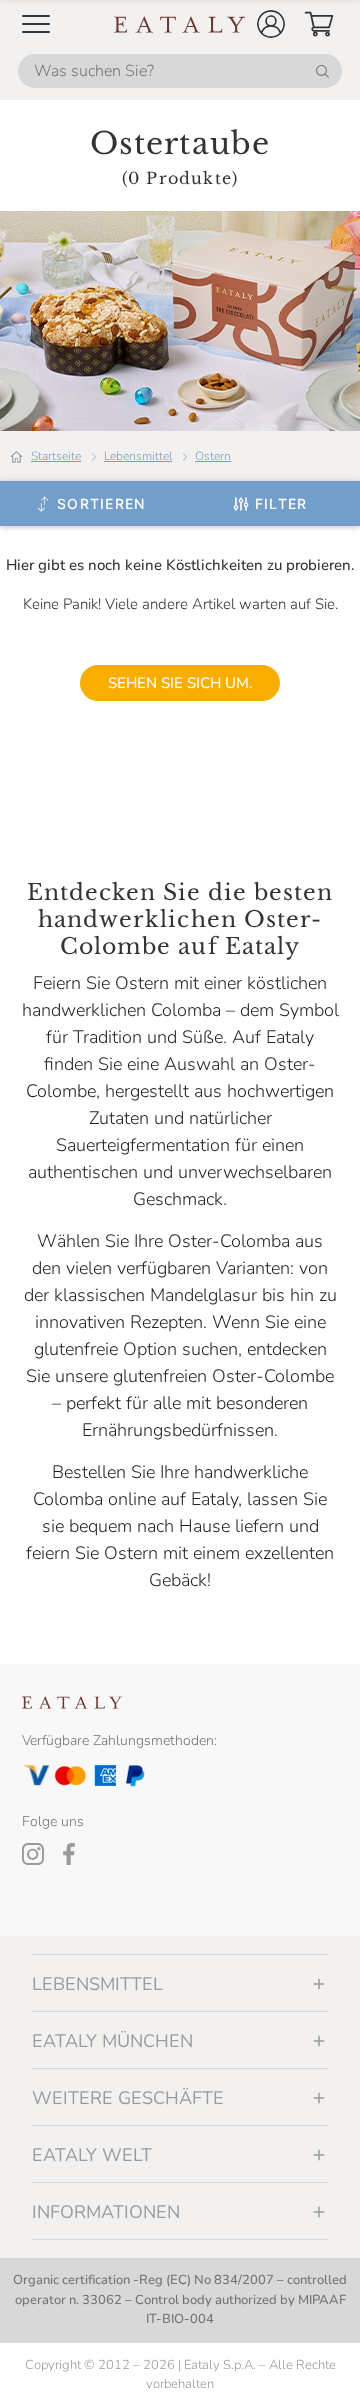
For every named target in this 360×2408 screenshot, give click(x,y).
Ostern (213, 456)
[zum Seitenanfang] (308, 2370)
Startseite (56, 456)
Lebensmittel (138, 456)
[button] (271, 24)
